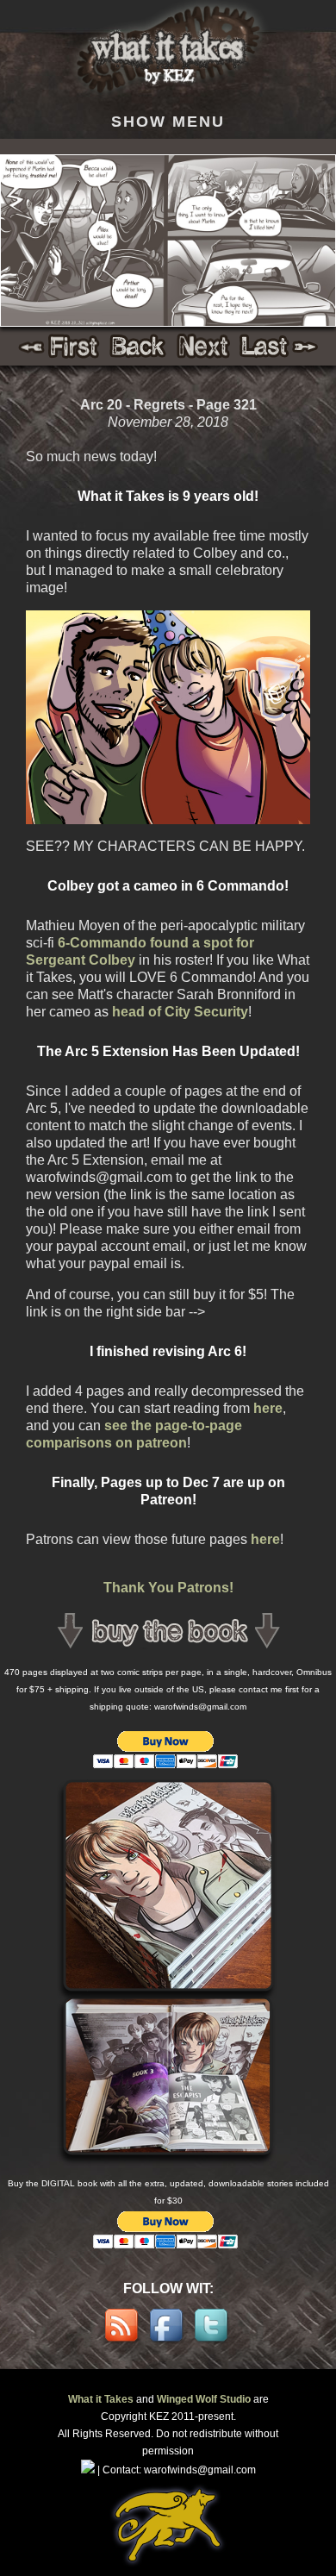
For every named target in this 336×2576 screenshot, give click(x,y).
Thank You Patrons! (168, 1588)
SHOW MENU (168, 121)
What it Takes (101, 2399)
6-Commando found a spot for (156, 943)
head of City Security (180, 1012)
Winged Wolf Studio (204, 2399)
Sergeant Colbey (81, 960)
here (268, 1408)
